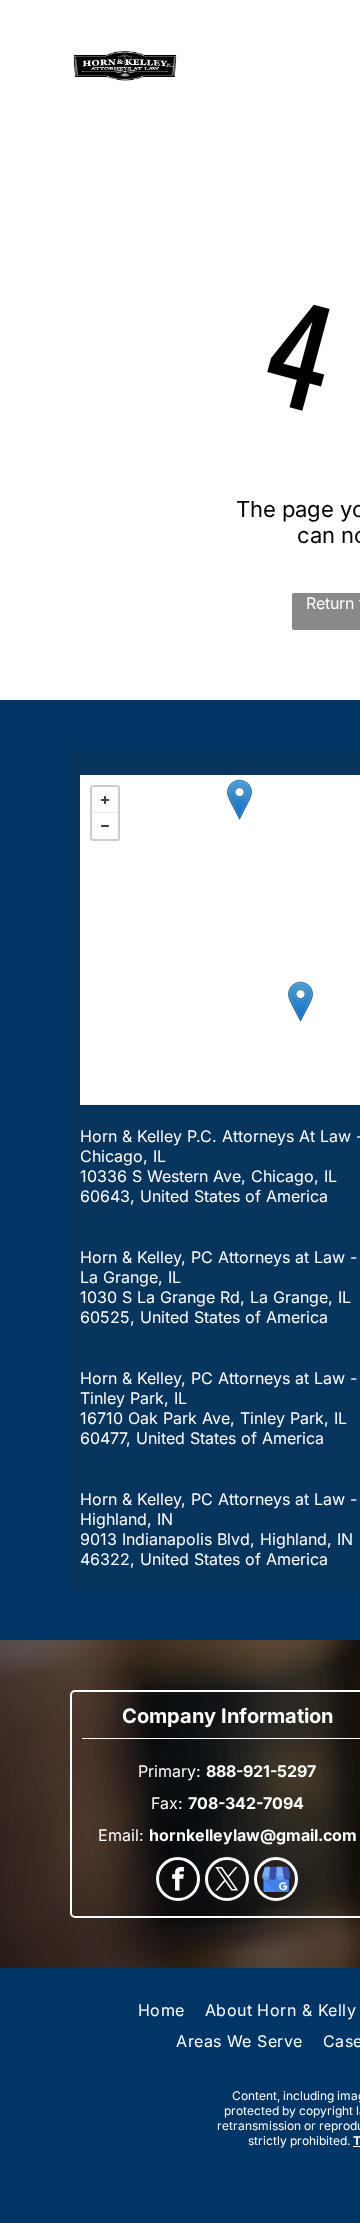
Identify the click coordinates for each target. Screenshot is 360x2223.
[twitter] (227, 1881)
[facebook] (178, 1881)
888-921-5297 (243, 78)
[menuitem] (161, 2010)
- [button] (105, 826)
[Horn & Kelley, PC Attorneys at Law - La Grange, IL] (239, 799)
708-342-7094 (246, 1803)
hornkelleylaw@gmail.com (253, 1835)
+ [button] (105, 800)
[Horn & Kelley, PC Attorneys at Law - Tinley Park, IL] (300, 1001)
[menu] (30, 38)
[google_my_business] (276, 1881)
